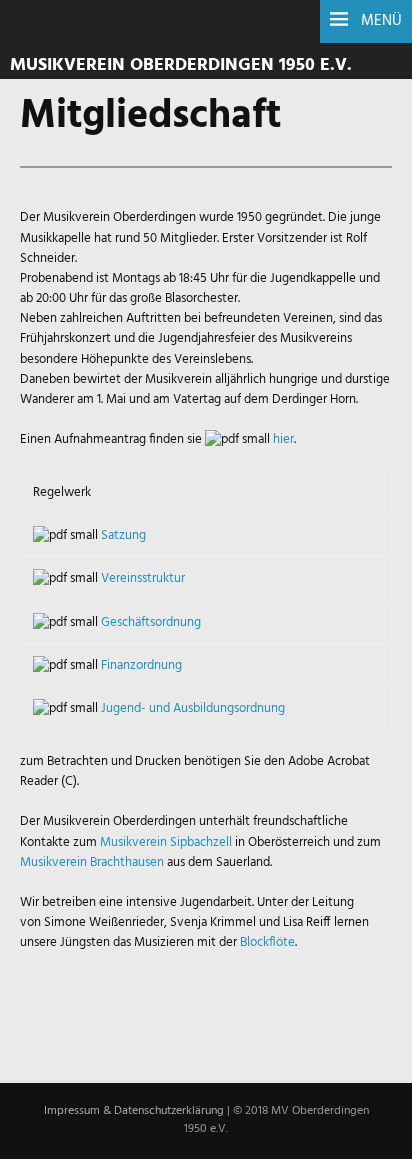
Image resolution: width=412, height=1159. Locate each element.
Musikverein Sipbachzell (167, 842)
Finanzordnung (141, 665)
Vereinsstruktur (143, 578)
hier (283, 439)
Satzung (123, 535)
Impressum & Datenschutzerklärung (134, 1111)
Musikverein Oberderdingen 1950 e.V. (181, 65)
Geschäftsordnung (151, 622)
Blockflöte (267, 942)
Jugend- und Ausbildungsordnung (193, 708)
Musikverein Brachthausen (92, 862)
